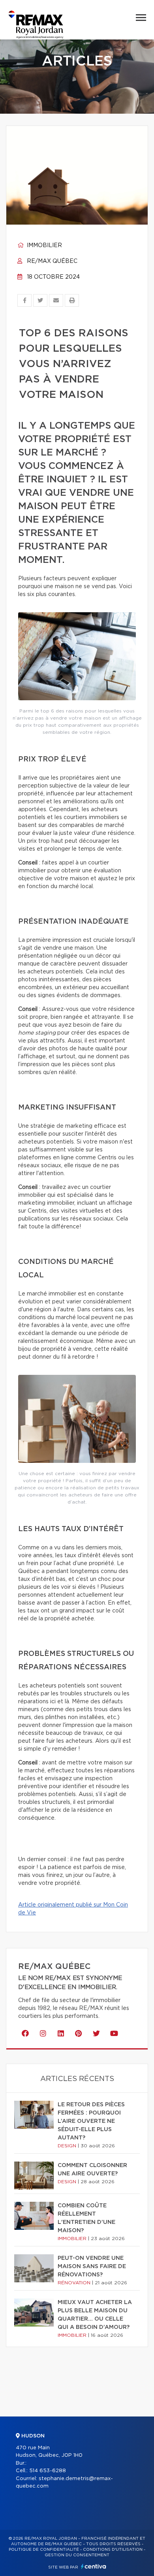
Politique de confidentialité (44, 2550)
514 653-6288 (48, 2471)
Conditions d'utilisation (113, 2550)
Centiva (94, 2566)
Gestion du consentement (77, 2555)
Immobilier (44, 246)
